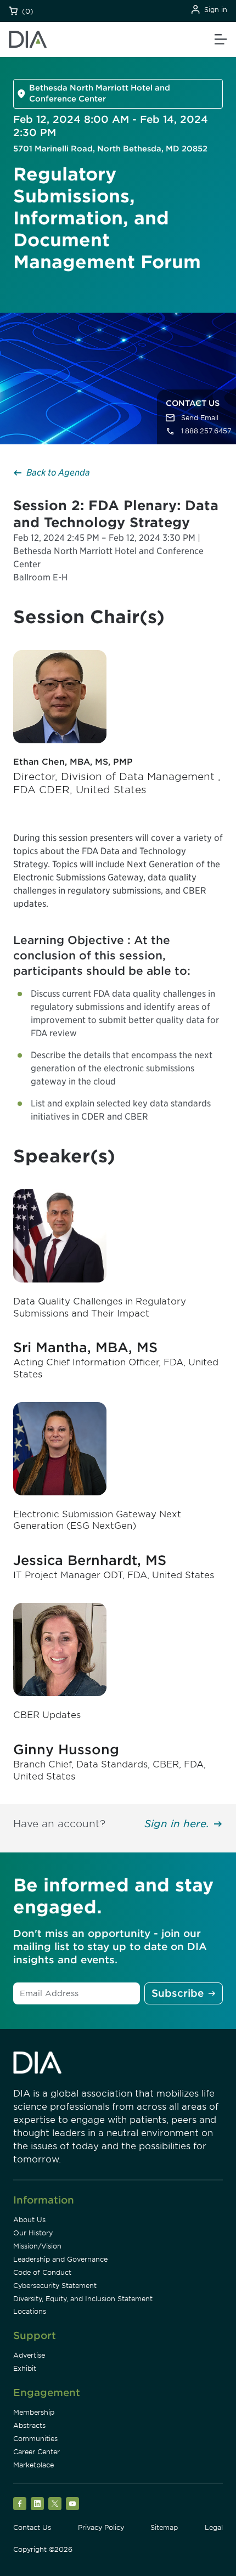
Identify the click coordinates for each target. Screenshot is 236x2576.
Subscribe (178, 1993)
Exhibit (25, 2368)
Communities (35, 2439)
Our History (33, 2233)
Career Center (36, 2452)
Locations (30, 2311)
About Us (29, 2220)
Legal (214, 2527)
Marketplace (33, 2465)
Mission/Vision (37, 2246)
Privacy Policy (101, 2527)
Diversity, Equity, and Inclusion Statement (83, 2299)
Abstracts (29, 2425)
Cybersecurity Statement (55, 2286)
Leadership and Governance (60, 2259)
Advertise (29, 2355)
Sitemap (164, 2527)
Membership (34, 2412)
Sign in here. (177, 1824)
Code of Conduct (42, 2272)
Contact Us (32, 2527)
